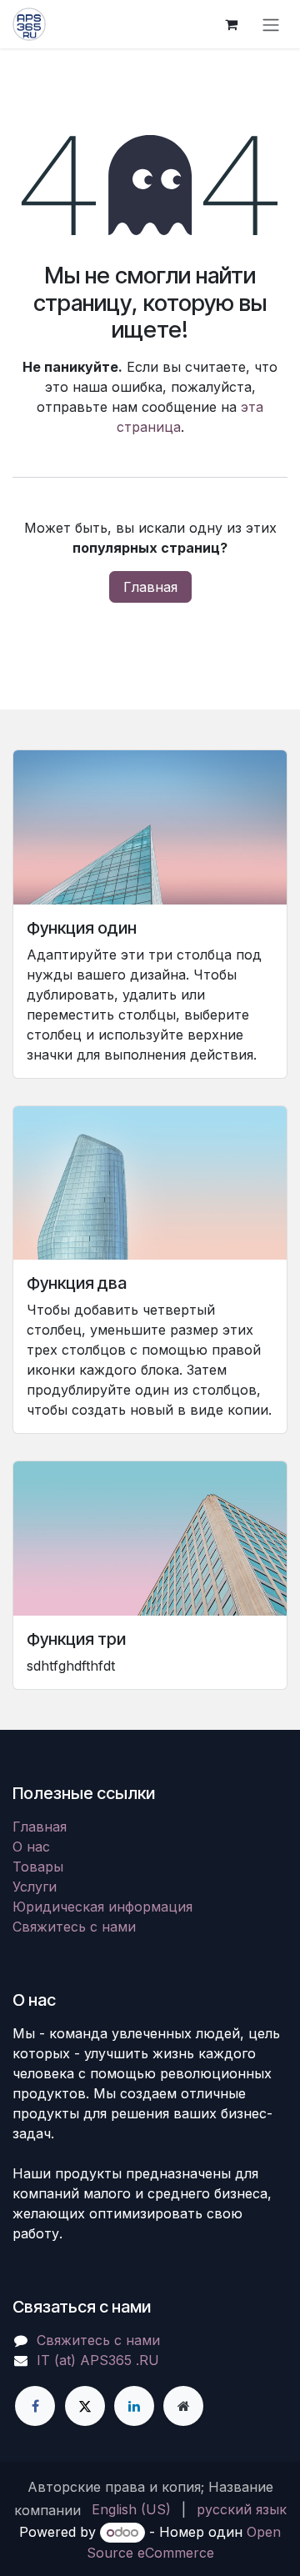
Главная (150, 587)
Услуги (35, 1887)
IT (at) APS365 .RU (98, 2360)
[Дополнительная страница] (183, 2406)
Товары (38, 1867)
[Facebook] (35, 2406)
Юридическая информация (102, 1907)
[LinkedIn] (134, 2406)
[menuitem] (131, 2509)
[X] (85, 2406)
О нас (31, 1847)
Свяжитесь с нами (74, 1927)
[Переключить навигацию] (271, 24)
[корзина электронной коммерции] (231, 24)
